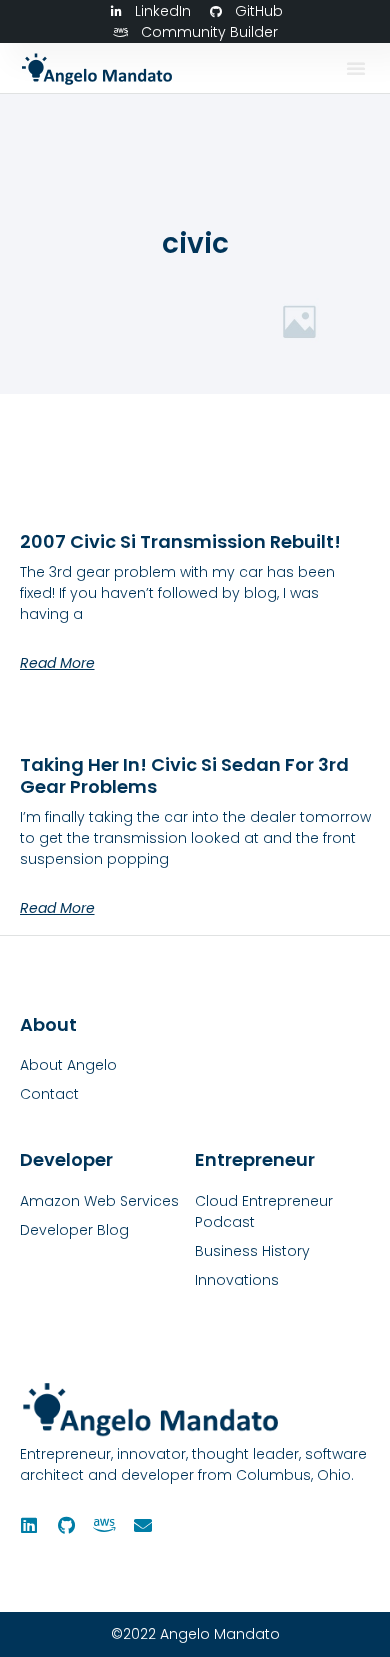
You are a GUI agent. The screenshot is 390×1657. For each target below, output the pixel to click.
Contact (49, 1094)
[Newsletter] (143, 1525)
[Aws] (105, 1525)
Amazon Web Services (99, 1201)
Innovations (237, 1280)
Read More (57, 663)
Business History (252, 1251)
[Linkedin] (29, 1525)
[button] (356, 68)
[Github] (67, 1525)
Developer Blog (74, 1230)
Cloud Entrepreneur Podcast (264, 1211)
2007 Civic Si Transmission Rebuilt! (180, 541)
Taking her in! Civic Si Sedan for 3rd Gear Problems (184, 775)
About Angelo (68, 1065)
